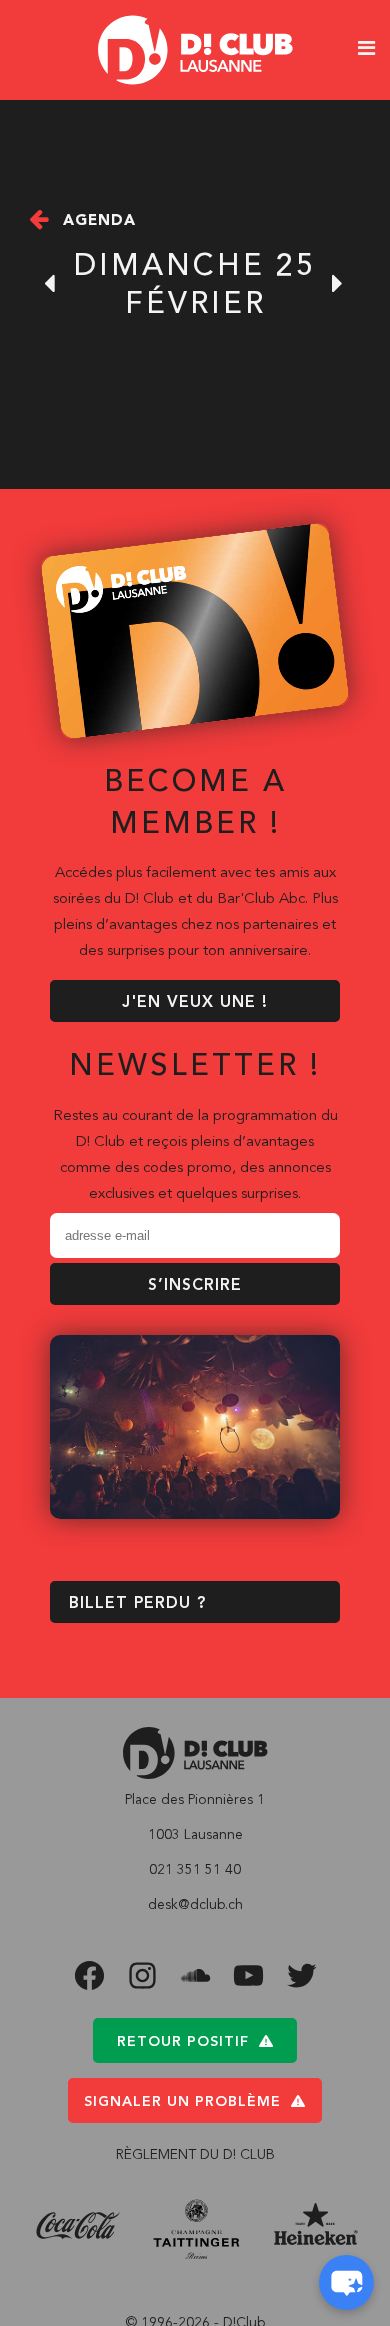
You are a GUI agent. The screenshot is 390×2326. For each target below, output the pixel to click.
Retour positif (183, 2042)
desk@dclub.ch (195, 1905)
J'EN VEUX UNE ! (195, 1003)
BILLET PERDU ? (137, 1604)
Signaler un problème (182, 2102)
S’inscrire (195, 1286)
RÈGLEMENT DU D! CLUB (195, 2155)
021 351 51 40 (195, 1870)
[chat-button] (346, 2282)
